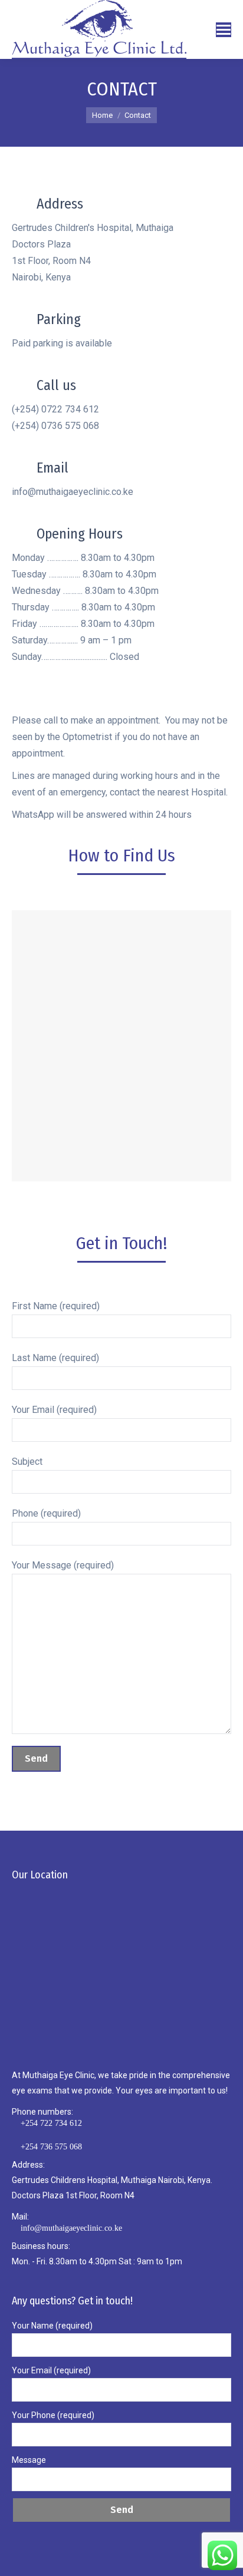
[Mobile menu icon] (224, 30)
